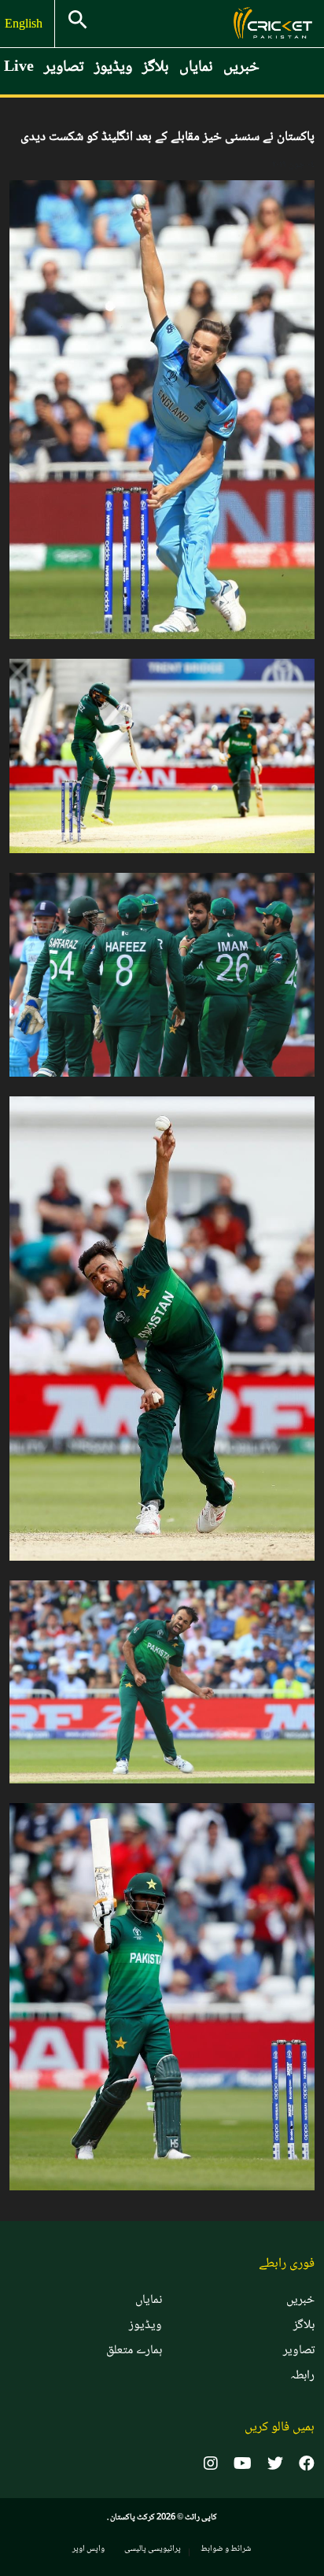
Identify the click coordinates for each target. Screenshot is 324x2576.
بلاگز (156, 68)
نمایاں (196, 68)
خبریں (241, 68)
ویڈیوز (113, 68)
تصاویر (64, 68)
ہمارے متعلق (134, 2351)
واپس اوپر (88, 2549)
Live (19, 68)
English (25, 25)
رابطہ (302, 2376)
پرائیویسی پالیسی (153, 2549)
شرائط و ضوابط (226, 2549)
